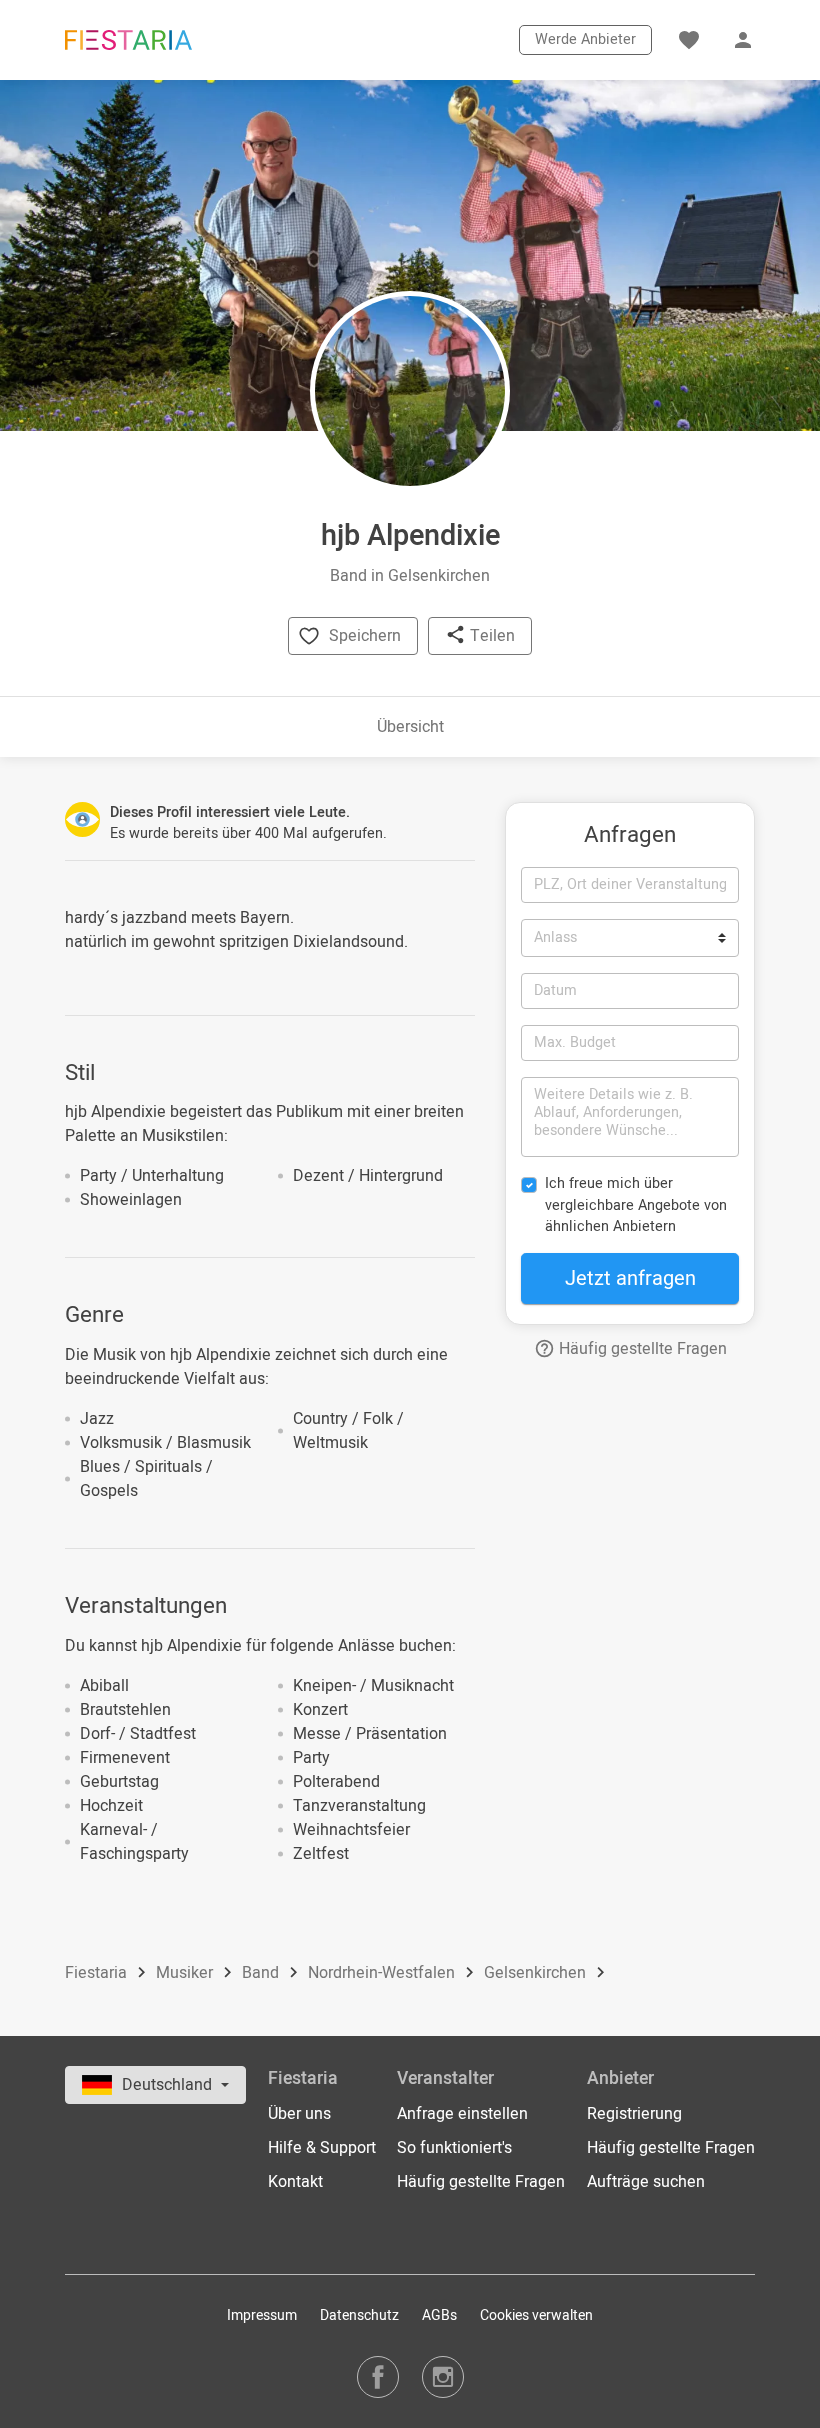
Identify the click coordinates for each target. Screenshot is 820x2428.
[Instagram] (443, 2376)
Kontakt (295, 2182)
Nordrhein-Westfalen (383, 1973)
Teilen (490, 636)
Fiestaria (98, 1973)
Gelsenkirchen (537, 1973)
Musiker (186, 1973)
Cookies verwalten (536, 2315)
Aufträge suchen (646, 2182)
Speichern (365, 636)
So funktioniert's (454, 2148)
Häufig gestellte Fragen (641, 1349)
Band (262, 1973)
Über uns (299, 2114)
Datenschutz (359, 2315)
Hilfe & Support (322, 2148)
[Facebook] (378, 2376)
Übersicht (410, 727)
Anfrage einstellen (462, 2114)
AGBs (439, 2315)
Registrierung (634, 2114)
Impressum (262, 2315)
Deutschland (169, 2085)
